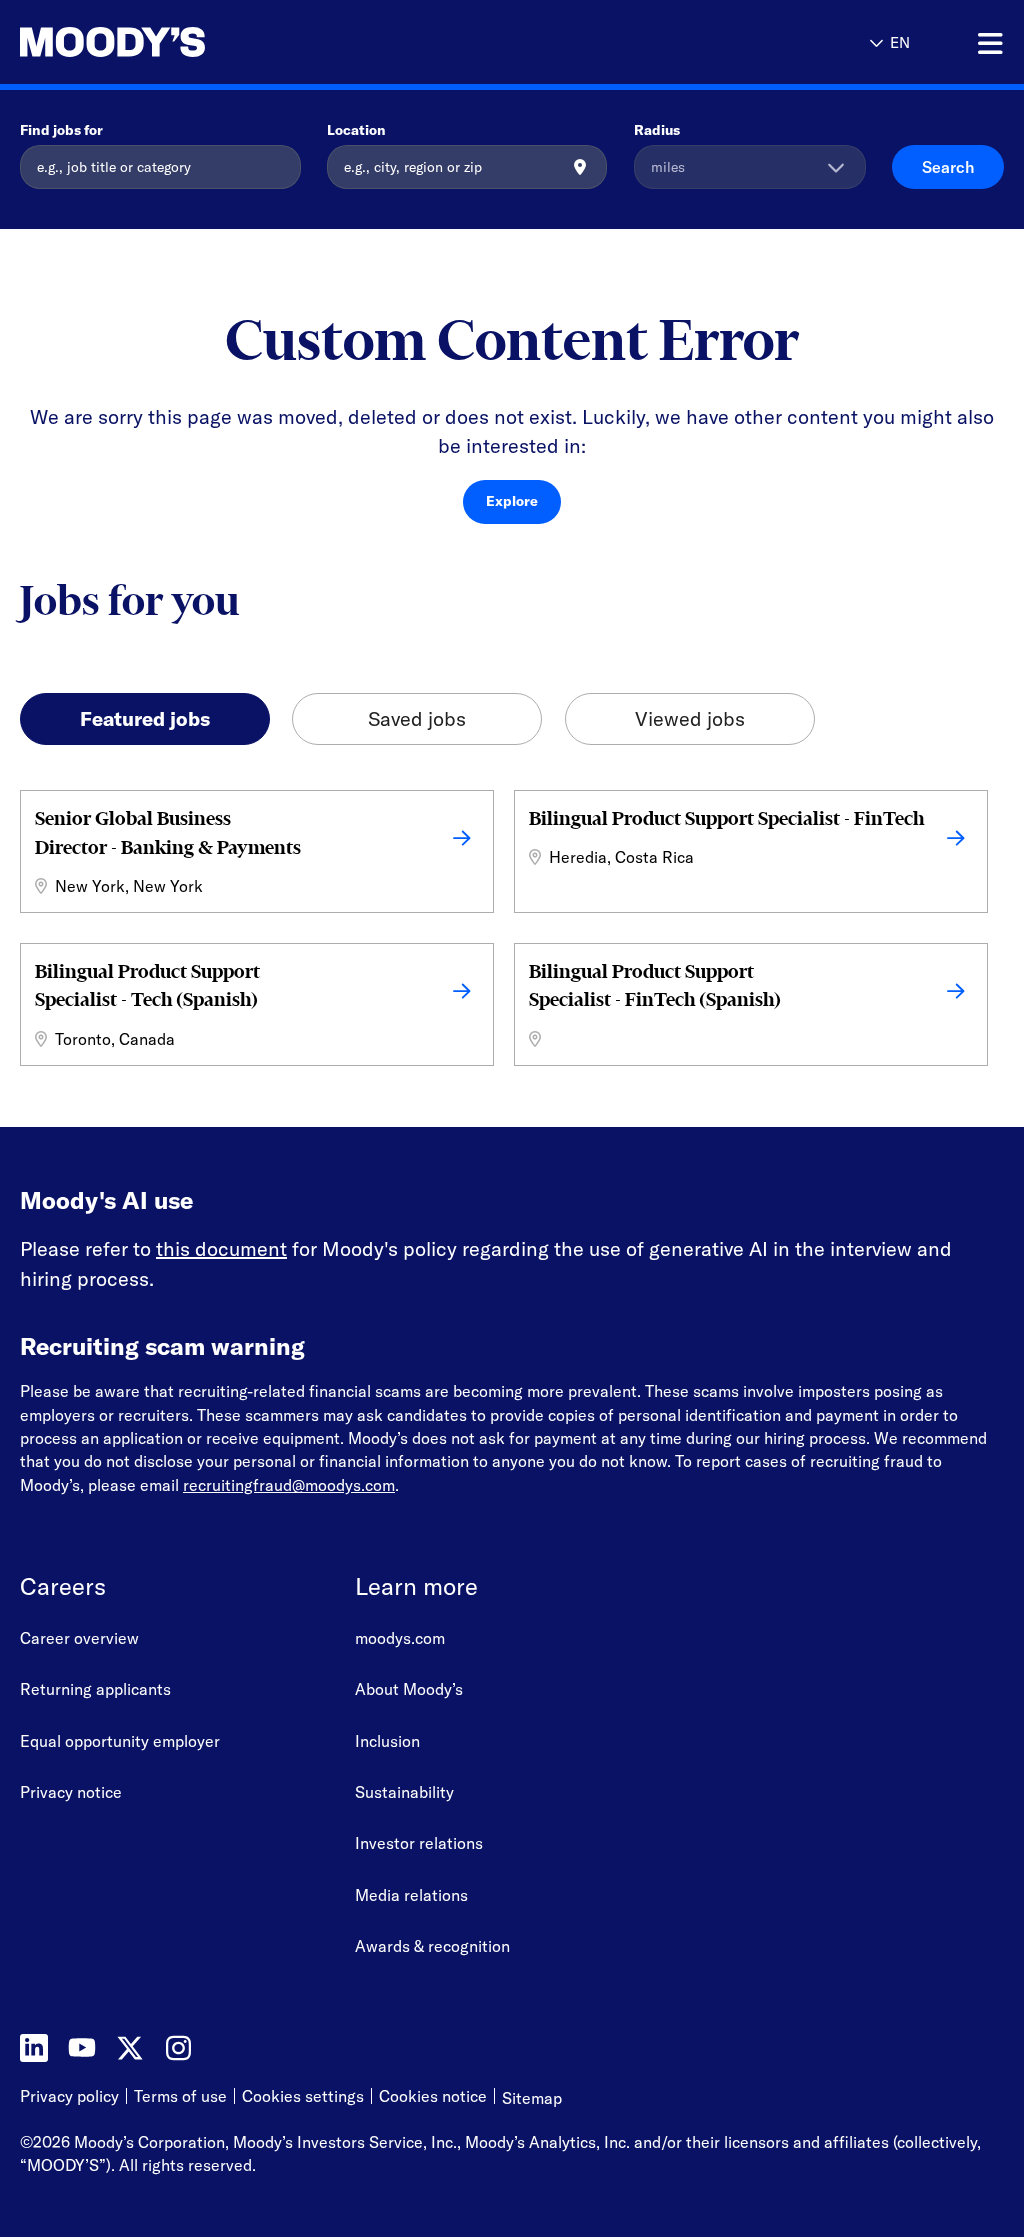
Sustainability (404, 1792)
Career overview (79, 1638)
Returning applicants (95, 1689)
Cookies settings (303, 2096)
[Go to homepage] (112, 42)
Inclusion (387, 1741)
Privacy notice (71, 1792)
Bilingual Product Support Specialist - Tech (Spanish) (147, 985)
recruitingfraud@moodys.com (289, 1485)
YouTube (82, 2048)
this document (221, 1248)
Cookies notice (433, 2097)
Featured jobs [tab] (145, 718)
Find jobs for (61, 130)
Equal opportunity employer (120, 1741)
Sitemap (532, 2098)
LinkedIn (34, 2048)
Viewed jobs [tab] (690, 718)
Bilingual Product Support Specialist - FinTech (726, 818)
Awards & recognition (432, 1946)
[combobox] (467, 167)
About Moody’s (409, 1689)
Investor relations (419, 1843)
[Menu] (990, 44)
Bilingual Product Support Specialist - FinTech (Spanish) (655, 985)
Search (948, 167)
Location (356, 130)
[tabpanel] (512, 932)
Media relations (411, 1895)
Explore (512, 501)
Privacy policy (69, 2097)
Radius (657, 130)
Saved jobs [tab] (417, 718)
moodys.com (400, 1638)
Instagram (178, 2048)
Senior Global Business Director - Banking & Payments (168, 832)
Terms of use (180, 2097)
